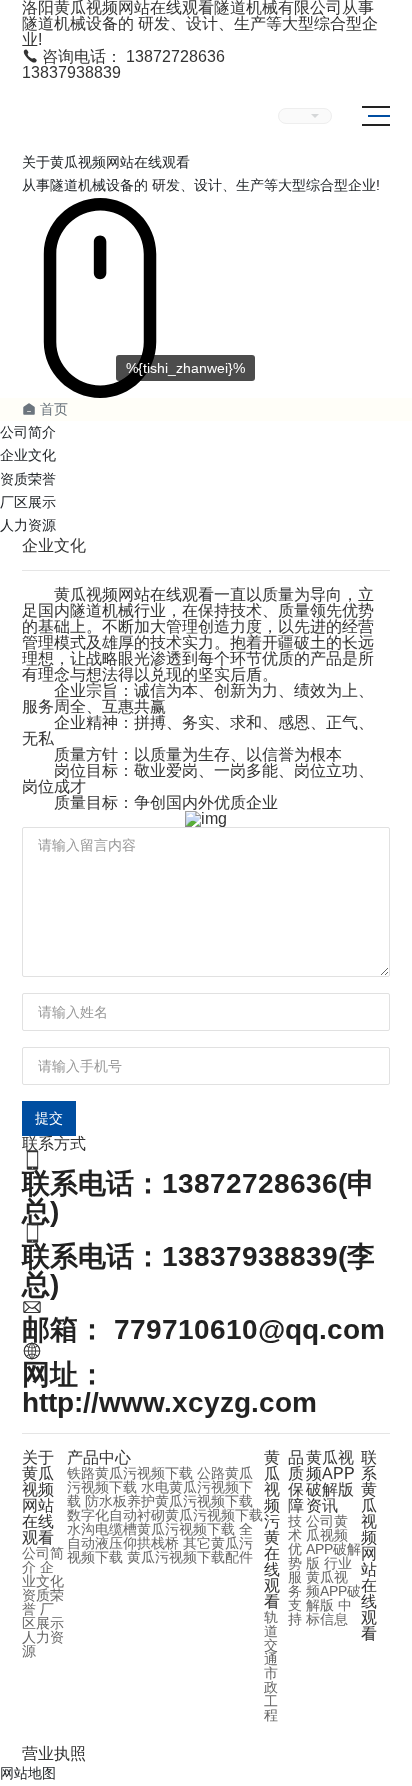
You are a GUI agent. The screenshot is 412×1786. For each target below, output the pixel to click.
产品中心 (99, 1457)
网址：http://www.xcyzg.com (169, 1388)
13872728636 (123, 56)
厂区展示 (28, 502)
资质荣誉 (28, 479)
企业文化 (28, 455)
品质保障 (296, 1481)
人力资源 (28, 525)
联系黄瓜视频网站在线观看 (369, 1545)
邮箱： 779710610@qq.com (203, 1329)
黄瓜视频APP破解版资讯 (330, 1481)
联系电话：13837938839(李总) (198, 1270)
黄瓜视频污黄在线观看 (272, 1529)
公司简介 (28, 432)
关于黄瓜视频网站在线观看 (38, 1497)
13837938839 (71, 72)
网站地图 (28, 1773)
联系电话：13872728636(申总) (198, 1197)
